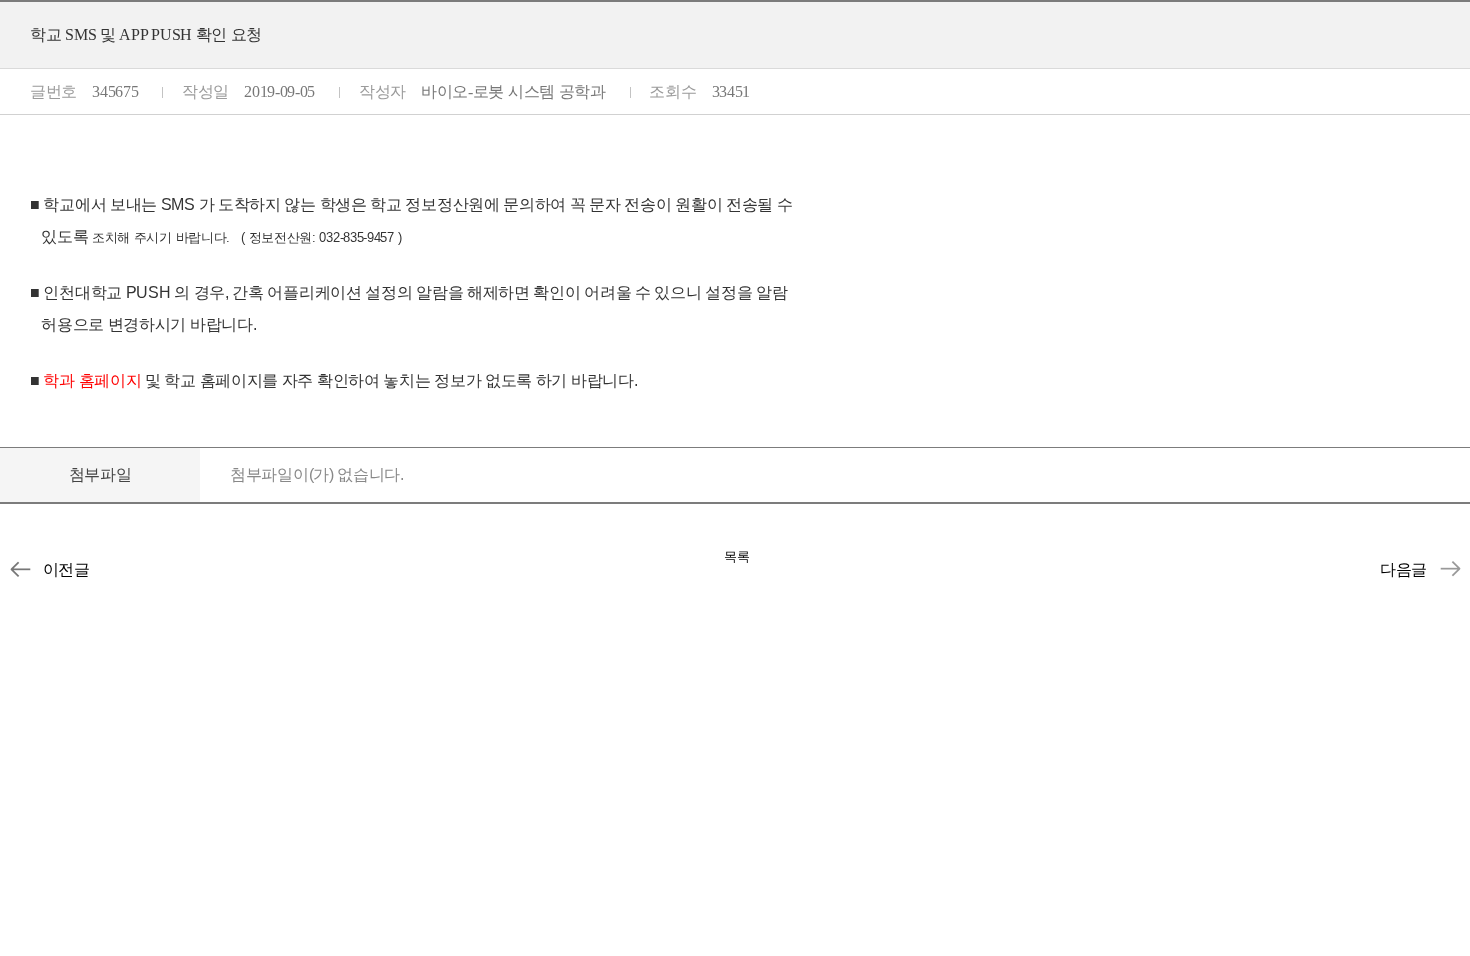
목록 (737, 556)
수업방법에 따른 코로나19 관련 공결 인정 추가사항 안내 (1450, 569)
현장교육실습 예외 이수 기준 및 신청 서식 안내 (20, 569)
